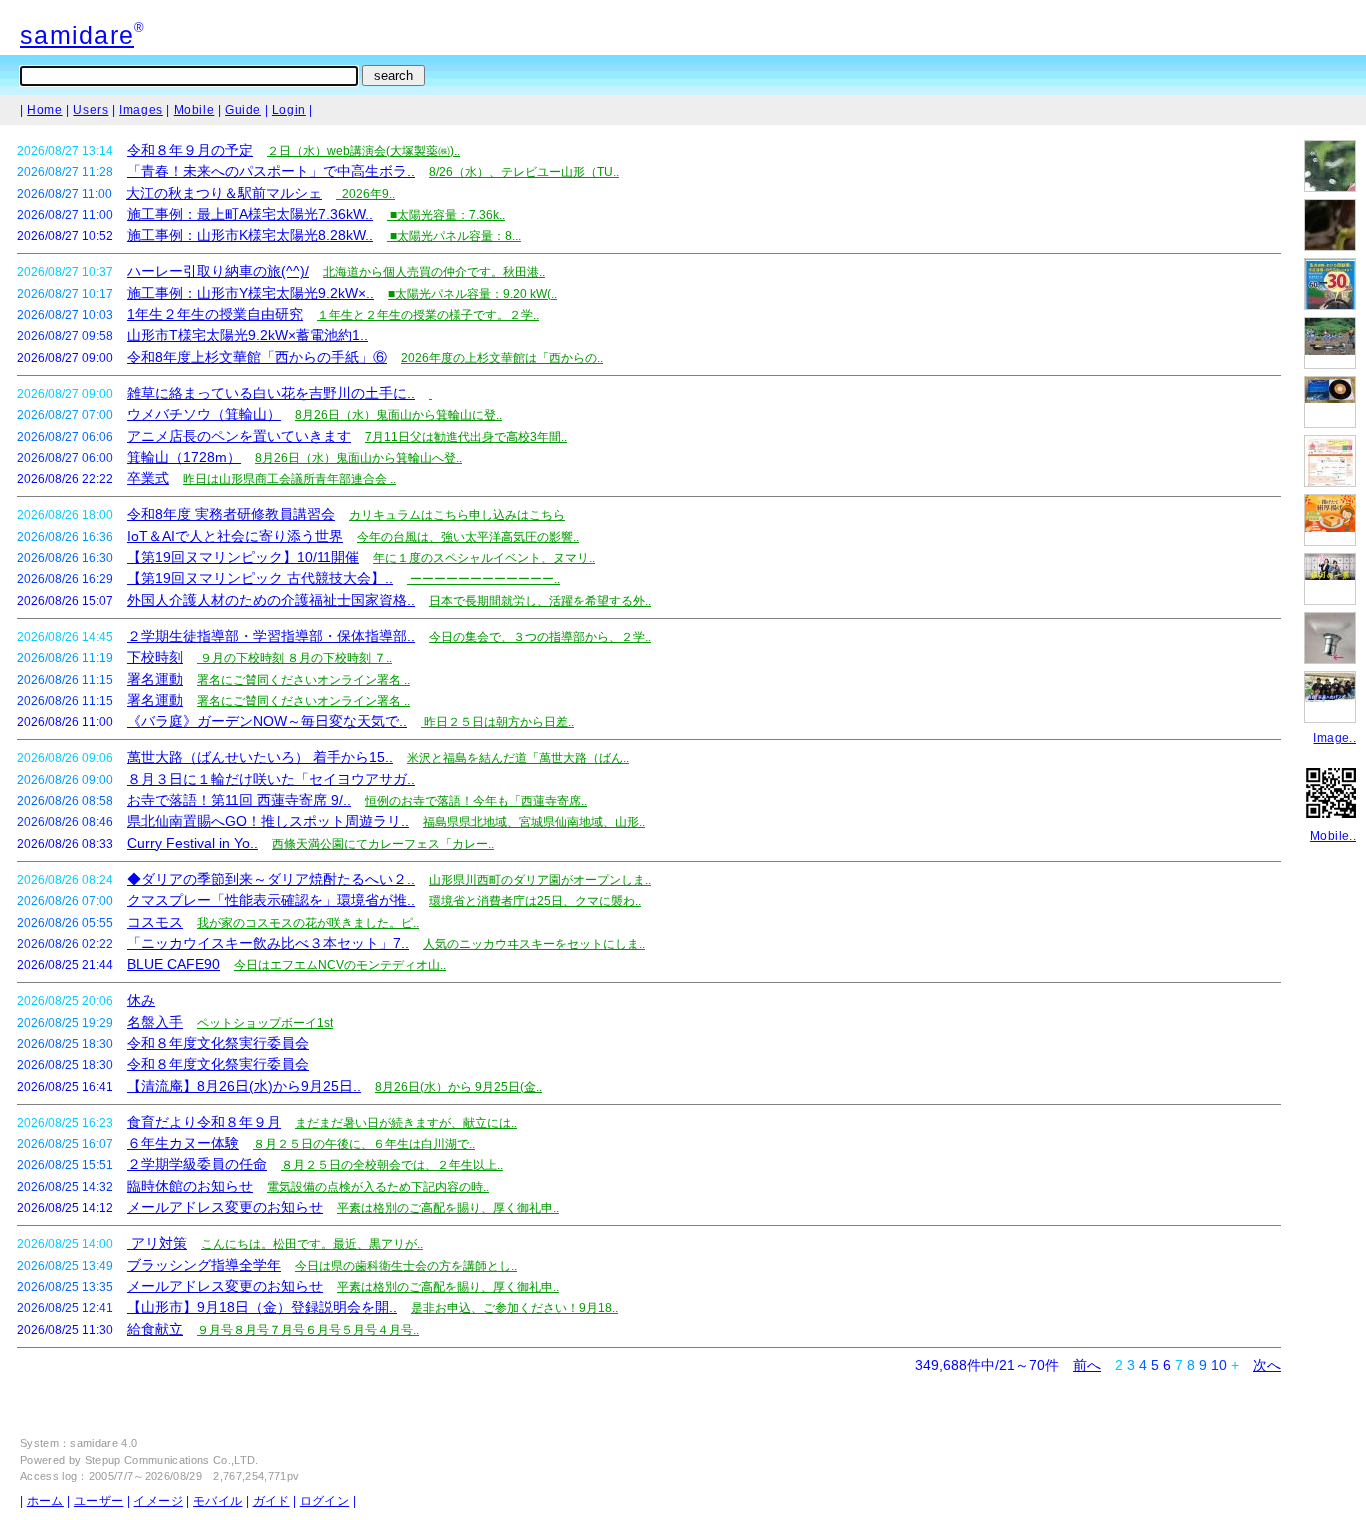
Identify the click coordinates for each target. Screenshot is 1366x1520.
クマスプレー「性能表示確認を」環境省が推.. (271, 900)
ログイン (324, 1501)
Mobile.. (1333, 836)
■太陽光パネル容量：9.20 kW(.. (472, 294)
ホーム (45, 1501)
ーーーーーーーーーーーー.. (483, 579)
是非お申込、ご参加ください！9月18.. (514, 1308)
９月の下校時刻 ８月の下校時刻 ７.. (294, 658)
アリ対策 (157, 1243)
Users (90, 110)
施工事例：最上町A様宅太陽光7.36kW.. (250, 214)
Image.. (1334, 738)
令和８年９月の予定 (190, 150)
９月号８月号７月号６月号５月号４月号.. (308, 1330)
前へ (1087, 1365)
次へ (1267, 1365)
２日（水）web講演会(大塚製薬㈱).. (363, 151)
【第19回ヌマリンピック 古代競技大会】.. (260, 578)
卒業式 (148, 478)
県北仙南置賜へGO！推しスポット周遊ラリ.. (268, 821)
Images (141, 110)
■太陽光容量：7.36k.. (446, 215)
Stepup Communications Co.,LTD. (172, 1460)
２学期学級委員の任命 (197, 1164)
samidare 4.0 (103, 1443)
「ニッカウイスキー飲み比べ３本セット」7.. (268, 943)
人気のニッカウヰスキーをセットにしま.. (534, 944)
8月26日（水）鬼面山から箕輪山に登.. (398, 415)
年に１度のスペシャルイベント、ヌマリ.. (484, 558)
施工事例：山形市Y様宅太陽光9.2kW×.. (250, 293)
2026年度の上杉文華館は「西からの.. (502, 358)
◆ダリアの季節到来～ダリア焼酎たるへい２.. (271, 879)
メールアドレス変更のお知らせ (225, 1207)
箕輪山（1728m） (184, 457)
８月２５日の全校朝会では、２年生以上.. (392, 1165)
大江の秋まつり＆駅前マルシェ (224, 193)
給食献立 (155, 1329)
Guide (243, 110)
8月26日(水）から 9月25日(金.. (458, 1087)
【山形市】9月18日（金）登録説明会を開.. (262, 1307)
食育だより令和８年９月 (204, 1122)
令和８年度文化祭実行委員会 (218, 1043)
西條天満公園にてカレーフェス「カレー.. (383, 844)
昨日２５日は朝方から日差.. (497, 722)
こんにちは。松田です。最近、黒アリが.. (312, 1244)
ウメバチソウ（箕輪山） (204, 414)
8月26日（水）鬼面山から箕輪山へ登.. (358, 458)
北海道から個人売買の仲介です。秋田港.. (434, 272)
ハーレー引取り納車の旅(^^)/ (218, 271)
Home (44, 110)
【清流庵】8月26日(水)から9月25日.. (244, 1086)
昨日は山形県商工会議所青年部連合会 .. (289, 479)
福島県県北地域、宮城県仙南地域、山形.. (534, 822)
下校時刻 (155, 657)
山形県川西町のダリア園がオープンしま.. (540, 880)
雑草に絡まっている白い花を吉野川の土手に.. (271, 393)
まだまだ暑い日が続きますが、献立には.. (406, 1123)
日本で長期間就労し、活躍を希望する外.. (540, 601)
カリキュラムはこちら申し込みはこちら (457, 515)
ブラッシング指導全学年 (204, 1265)
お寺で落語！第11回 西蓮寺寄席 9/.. (239, 800)
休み (141, 1000)
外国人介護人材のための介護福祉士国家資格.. (271, 600)
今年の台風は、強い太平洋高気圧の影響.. (468, 537)
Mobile (194, 110)
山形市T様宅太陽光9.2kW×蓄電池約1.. (247, 335)
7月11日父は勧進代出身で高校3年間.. (466, 437)
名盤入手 (155, 1022)
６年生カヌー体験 (183, 1143)
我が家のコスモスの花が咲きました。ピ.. (308, 923)
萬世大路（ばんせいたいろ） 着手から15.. (260, 757)
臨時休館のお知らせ (190, 1186)
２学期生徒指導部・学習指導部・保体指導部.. (271, 636)
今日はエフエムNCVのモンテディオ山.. (340, 965)
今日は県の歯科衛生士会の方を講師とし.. (406, 1266)
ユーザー (98, 1501)
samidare (77, 35)
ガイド (271, 1501)
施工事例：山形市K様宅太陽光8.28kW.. (250, 235)
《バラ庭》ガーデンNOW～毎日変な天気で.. (267, 721)
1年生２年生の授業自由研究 (215, 314)
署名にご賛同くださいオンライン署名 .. (303, 680)
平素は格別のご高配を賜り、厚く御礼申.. (448, 1208)
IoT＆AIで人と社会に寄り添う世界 (235, 536)
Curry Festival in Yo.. (192, 843)
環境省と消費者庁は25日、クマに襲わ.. (535, 901)
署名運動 (155, 679)
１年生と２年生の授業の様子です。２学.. (428, 315)
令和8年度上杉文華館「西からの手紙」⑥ (257, 357)
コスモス (155, 922)
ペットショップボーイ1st (265, 1023)
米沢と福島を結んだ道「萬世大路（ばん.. (518, 758)
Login (289, 110)
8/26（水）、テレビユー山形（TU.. (524, 172)
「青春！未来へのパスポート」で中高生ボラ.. (271, 171)
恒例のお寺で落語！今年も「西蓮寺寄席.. (476, 801)
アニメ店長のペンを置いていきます (239, 436)
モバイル (217, 1501)
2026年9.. (365, 194)
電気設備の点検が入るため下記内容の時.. (378, 1187)
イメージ (157, 1501)
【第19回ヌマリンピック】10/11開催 (243, 557)
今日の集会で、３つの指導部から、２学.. (540, 637)
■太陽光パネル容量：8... (454, 236)
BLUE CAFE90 (173, 964)
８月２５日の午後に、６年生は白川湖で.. (364, 1144)
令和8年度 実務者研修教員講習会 (231, 514)
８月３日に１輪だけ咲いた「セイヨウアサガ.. (271, 779)
